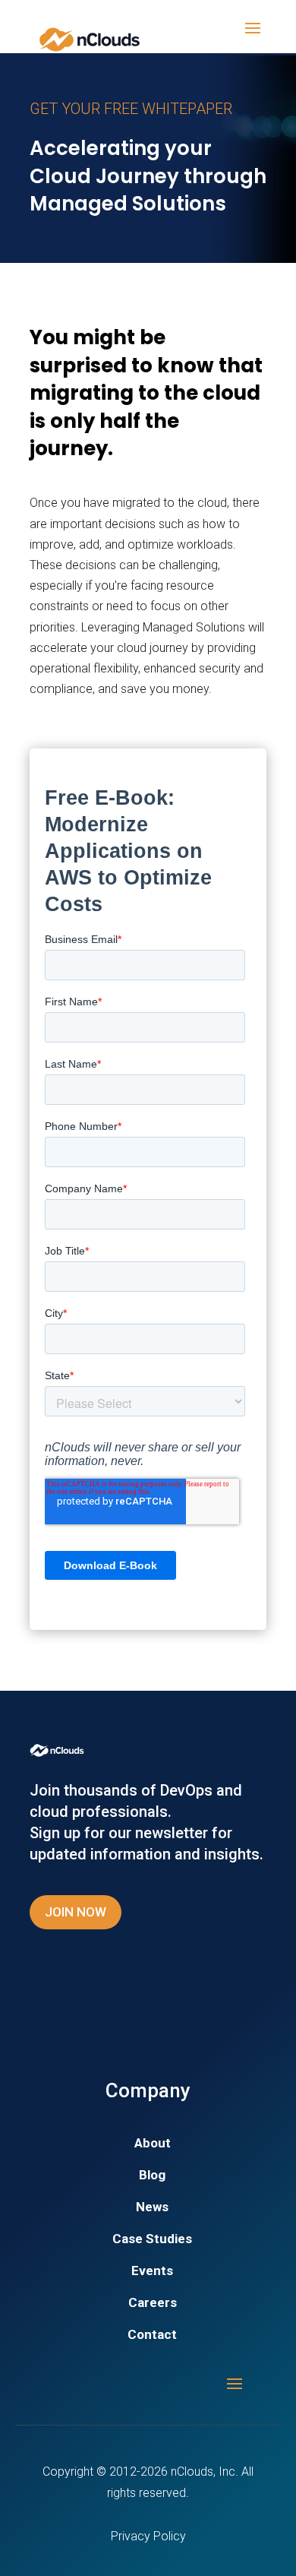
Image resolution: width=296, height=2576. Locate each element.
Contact (152, 2335)
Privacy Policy (148, 2536)
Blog (152, 2176)
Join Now (76, 1912)
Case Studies (152, 2240)
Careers (153, 2304)
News (152, 2208)
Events (152, 2272)
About (153, 2144)
